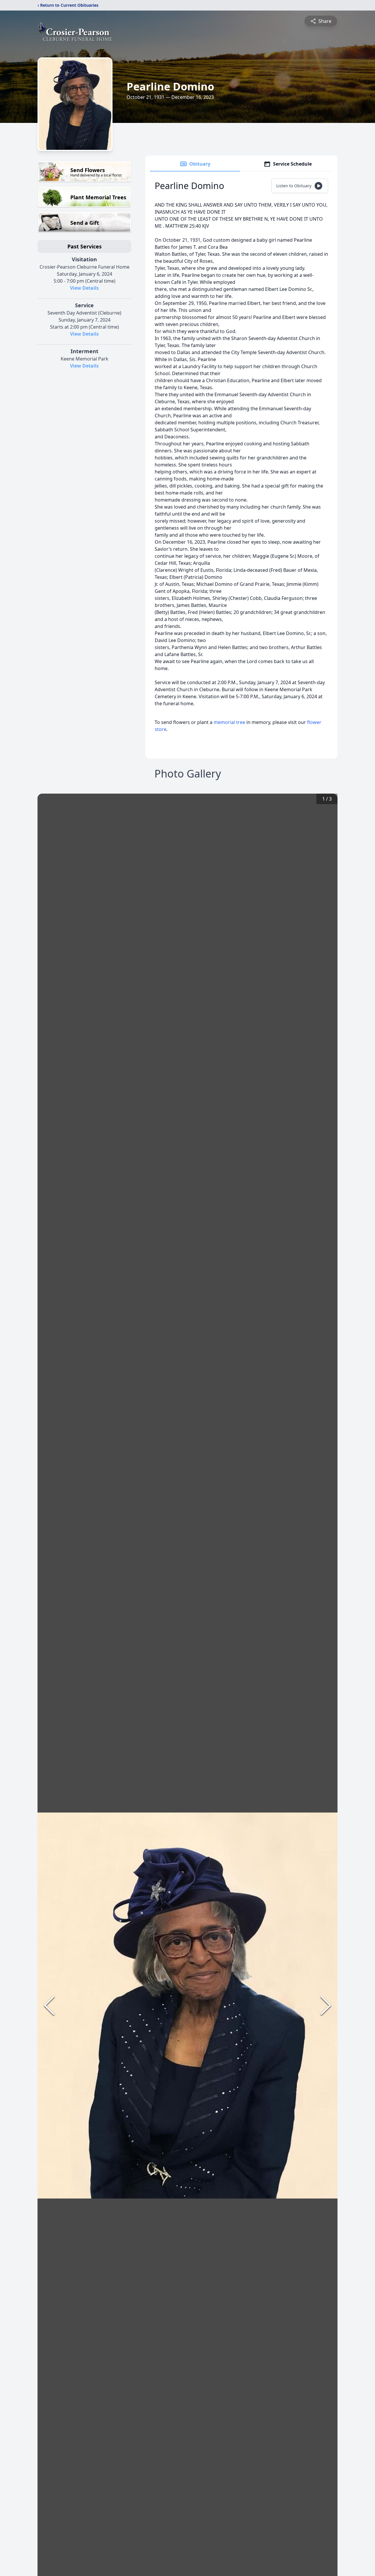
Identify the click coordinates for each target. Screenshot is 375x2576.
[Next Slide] (326, 2005)
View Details (84, 288)
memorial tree (229, 722)
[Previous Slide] (49, 2005)
